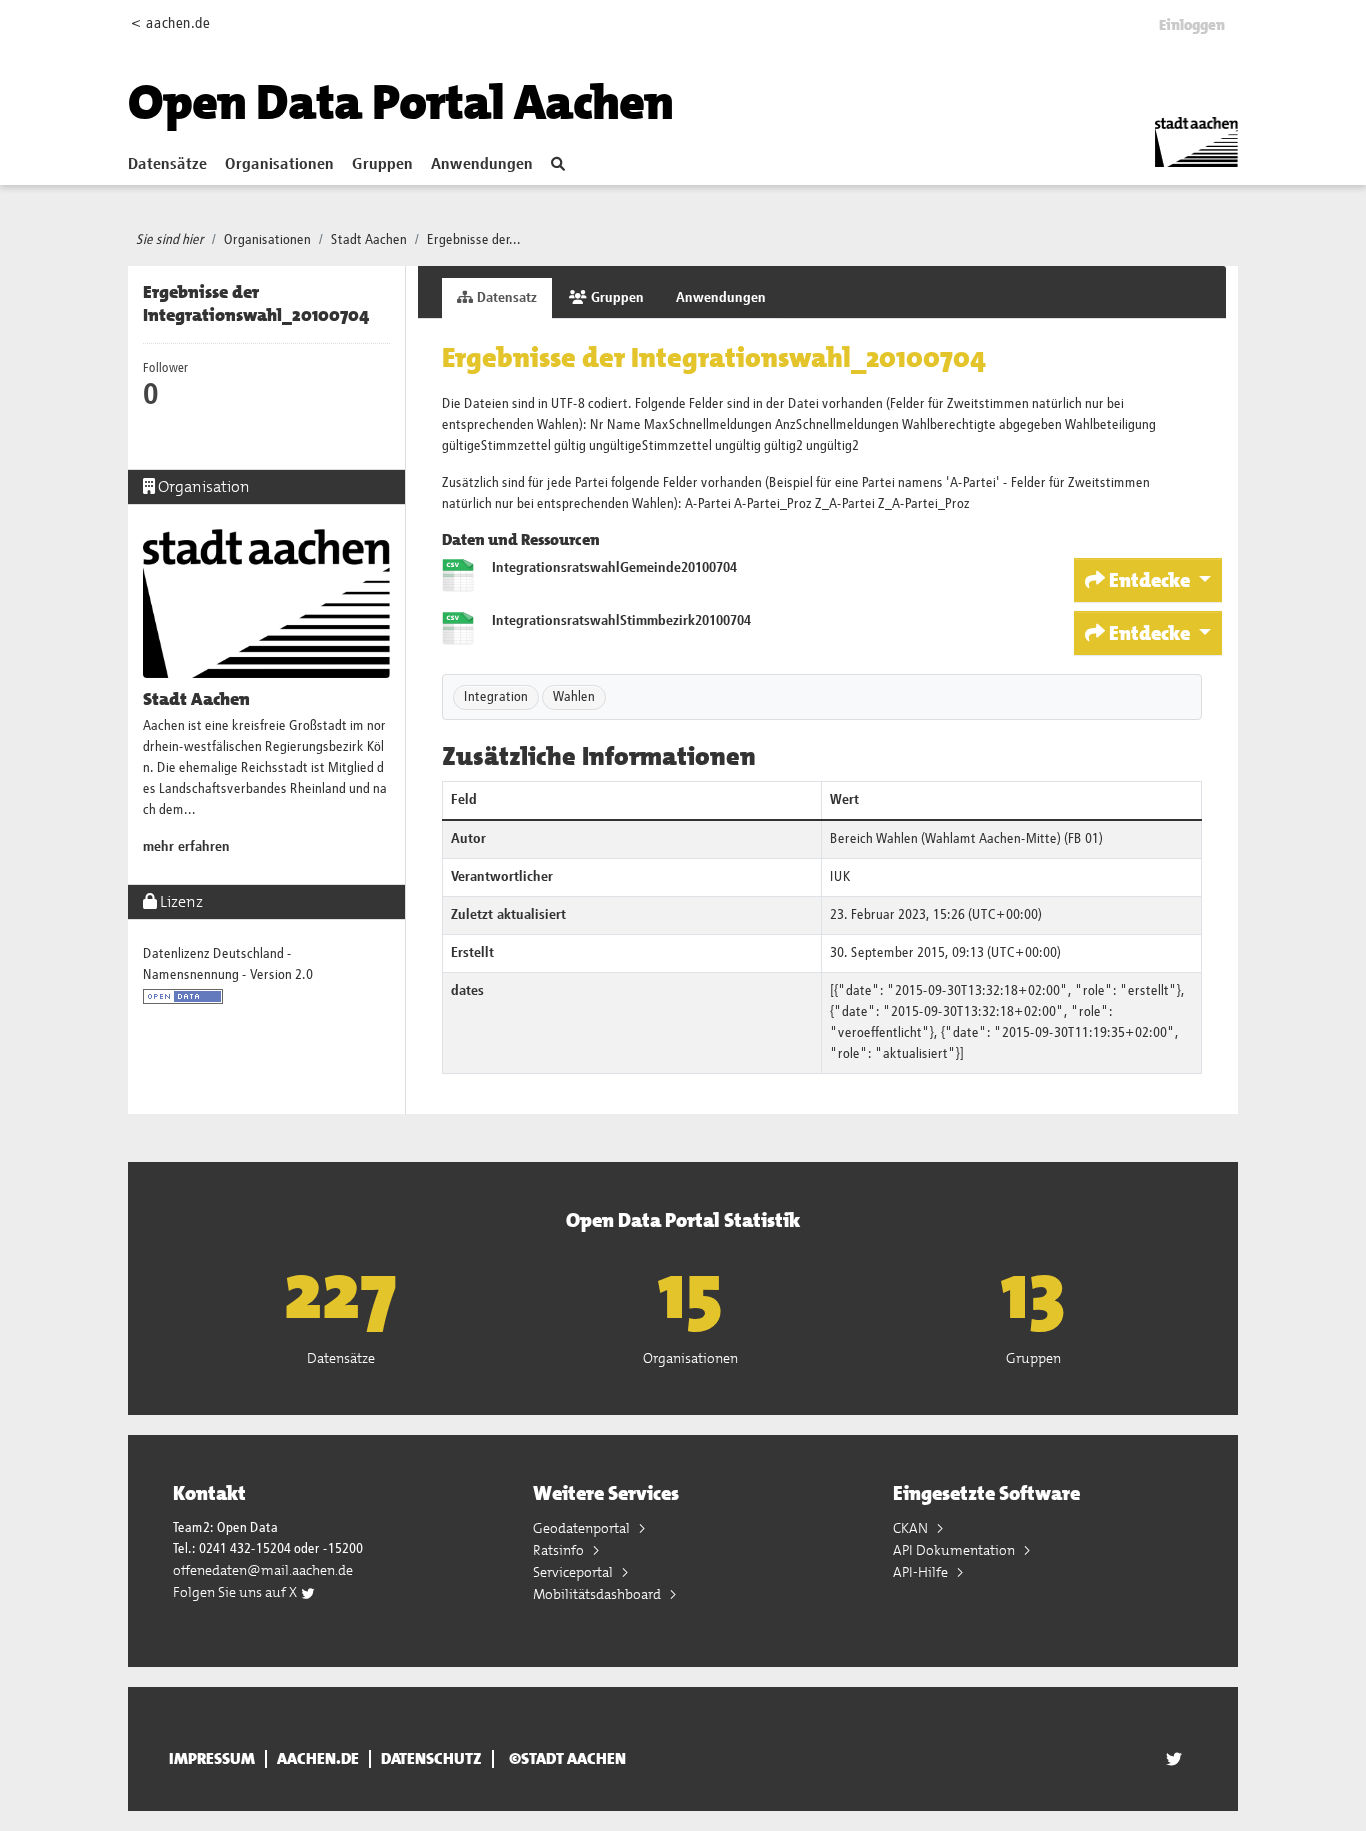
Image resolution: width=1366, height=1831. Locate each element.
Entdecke (1149, 580)
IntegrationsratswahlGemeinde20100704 (614, 568)
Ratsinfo (560, 1550)
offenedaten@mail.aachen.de (263, 1570)
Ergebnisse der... (474, 240)
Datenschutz (431, 1759)
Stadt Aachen (369, 240)
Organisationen (279, 165)
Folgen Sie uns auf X (236, 1592)
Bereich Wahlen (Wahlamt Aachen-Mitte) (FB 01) (966, 839)
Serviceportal (574, 1572)
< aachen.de (170, 23)
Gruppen (382, 165)
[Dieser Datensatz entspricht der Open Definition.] (183, 996)
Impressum (212, 1759)
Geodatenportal (583, 1528)
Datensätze (167, 165)
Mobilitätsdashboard (598, 1594)
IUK (840, 877)
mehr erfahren (186, 847)
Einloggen (1192, 25)
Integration (496, 697)
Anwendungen (482, 165)
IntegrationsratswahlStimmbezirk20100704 (621, 621)
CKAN (912, 1528)
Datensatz (505, 298)
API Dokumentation (955, 1550)
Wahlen (574, 697)
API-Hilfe (922, 1572)
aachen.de (318, 1759)
